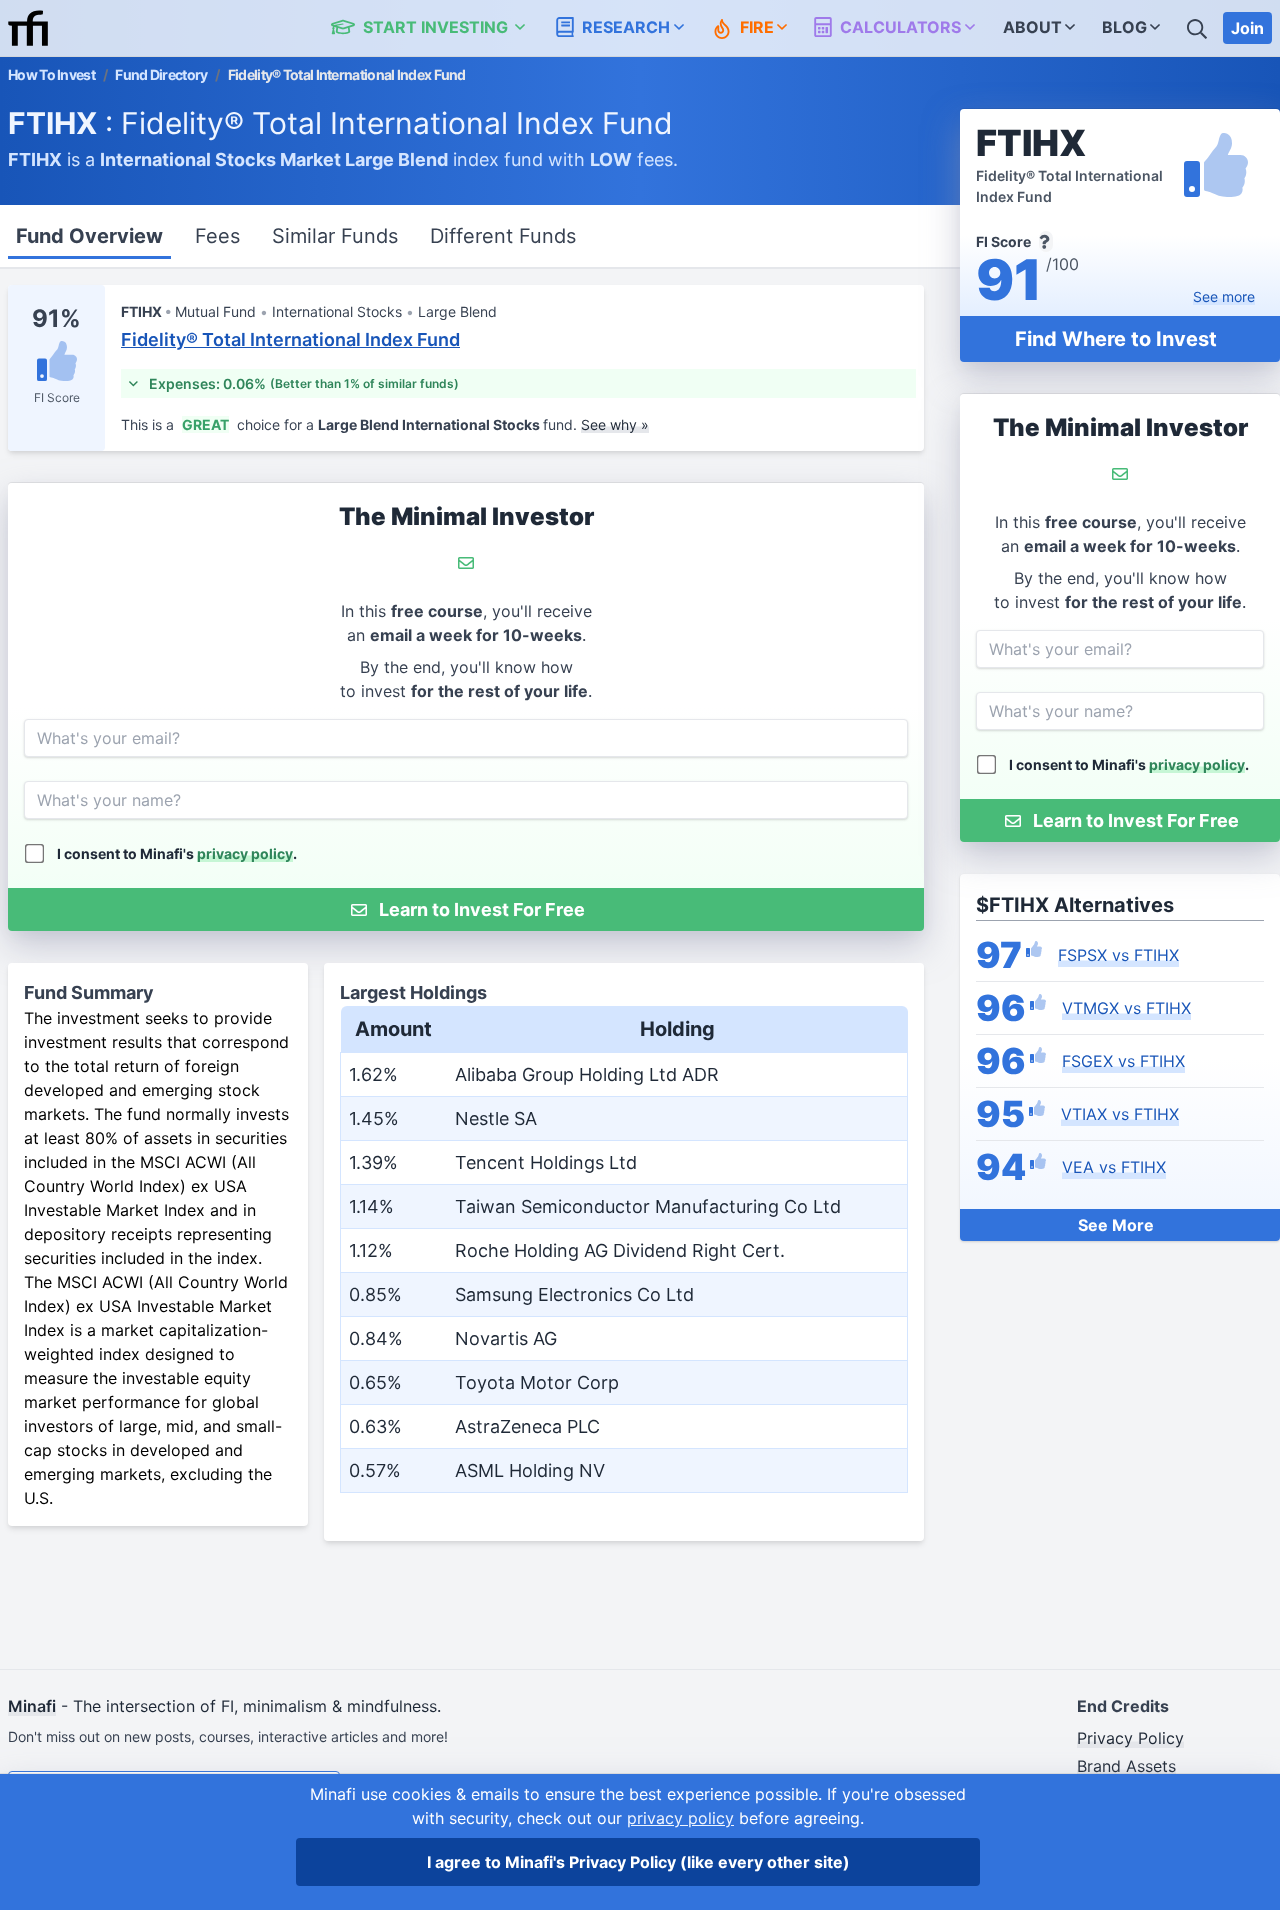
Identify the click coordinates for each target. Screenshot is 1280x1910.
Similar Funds (335, 236)
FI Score (57, 397)
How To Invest (51, 74)
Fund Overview (89, 236)
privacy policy (1197, 764)
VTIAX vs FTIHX (1120, 1114)
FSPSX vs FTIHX (1118, 955)
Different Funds (503, 236)
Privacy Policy (1130, 1738)
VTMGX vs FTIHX (1126, 1008)
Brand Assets (1126, 1766)
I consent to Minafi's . (1129, 764)
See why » (615, 424)
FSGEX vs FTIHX (1123, 1061)
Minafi (32, 1706)
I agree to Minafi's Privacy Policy (638, 1862)
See (1224, 296)
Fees (217, 236)
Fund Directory (161, 74)
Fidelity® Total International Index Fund (290, 339)
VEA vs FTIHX (1114, 1167)
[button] (439, 28)
